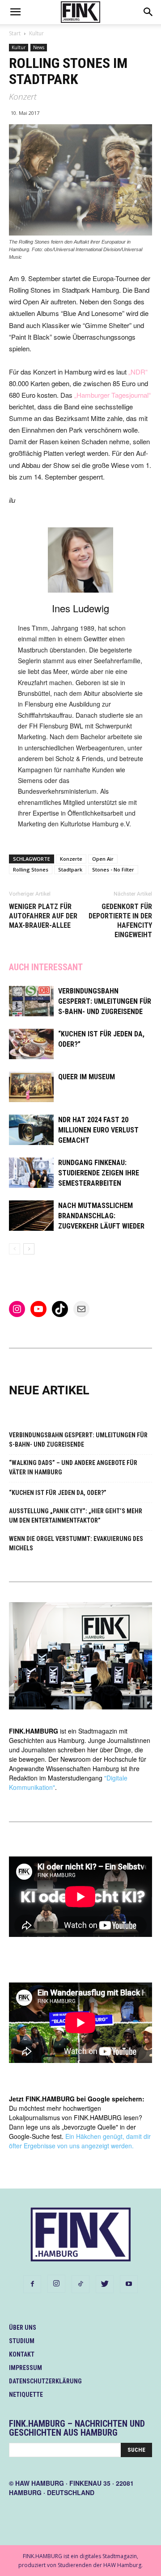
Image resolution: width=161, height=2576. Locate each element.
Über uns (23, 2328)
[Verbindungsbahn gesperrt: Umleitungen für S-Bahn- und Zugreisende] (31, 1001)
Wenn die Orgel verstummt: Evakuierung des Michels (76, 1543)
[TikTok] (80, 2284)
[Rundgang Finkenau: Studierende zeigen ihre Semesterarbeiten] (31, 1173)
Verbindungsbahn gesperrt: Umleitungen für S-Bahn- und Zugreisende (105, 1001)
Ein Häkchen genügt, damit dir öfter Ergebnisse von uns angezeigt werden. (80, 2141)
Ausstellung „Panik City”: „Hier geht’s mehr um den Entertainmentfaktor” (76, 1516)
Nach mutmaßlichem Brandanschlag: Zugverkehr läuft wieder (101, 1216)
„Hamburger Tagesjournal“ (112, 395)
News (39, 47)
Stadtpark (70, 869)
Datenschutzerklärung (45, 2381)
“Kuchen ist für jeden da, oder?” (58, 1493)
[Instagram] (56, 2284)
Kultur (36, 33)
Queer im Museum (87, 1077)
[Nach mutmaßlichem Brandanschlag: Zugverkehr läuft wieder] (31, 1216)
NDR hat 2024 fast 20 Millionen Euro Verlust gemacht (98, 1130)
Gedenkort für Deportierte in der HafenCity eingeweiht (120, 921)
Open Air (103, 859)
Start (15, 33)
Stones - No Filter (113, 869)
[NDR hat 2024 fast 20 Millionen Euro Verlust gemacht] (31, 1130)
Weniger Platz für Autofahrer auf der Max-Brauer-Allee (43, 916)
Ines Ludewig (80, 608)
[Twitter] (105, 2284)
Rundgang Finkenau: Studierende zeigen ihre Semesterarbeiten (99, 1173)
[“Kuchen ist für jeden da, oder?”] (31, 1044)
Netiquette (26, 2395)
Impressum (25, 2368)
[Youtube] (129, 2284)
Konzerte (71, 859)
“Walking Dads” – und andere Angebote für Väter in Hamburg (73, 1467)
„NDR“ (138, 372)
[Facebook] (32, 2284)
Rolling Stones (31, 869)
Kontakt (22, 2354)
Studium (22, 2341)
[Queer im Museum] (31, 1087)
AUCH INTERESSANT (46, 967)
